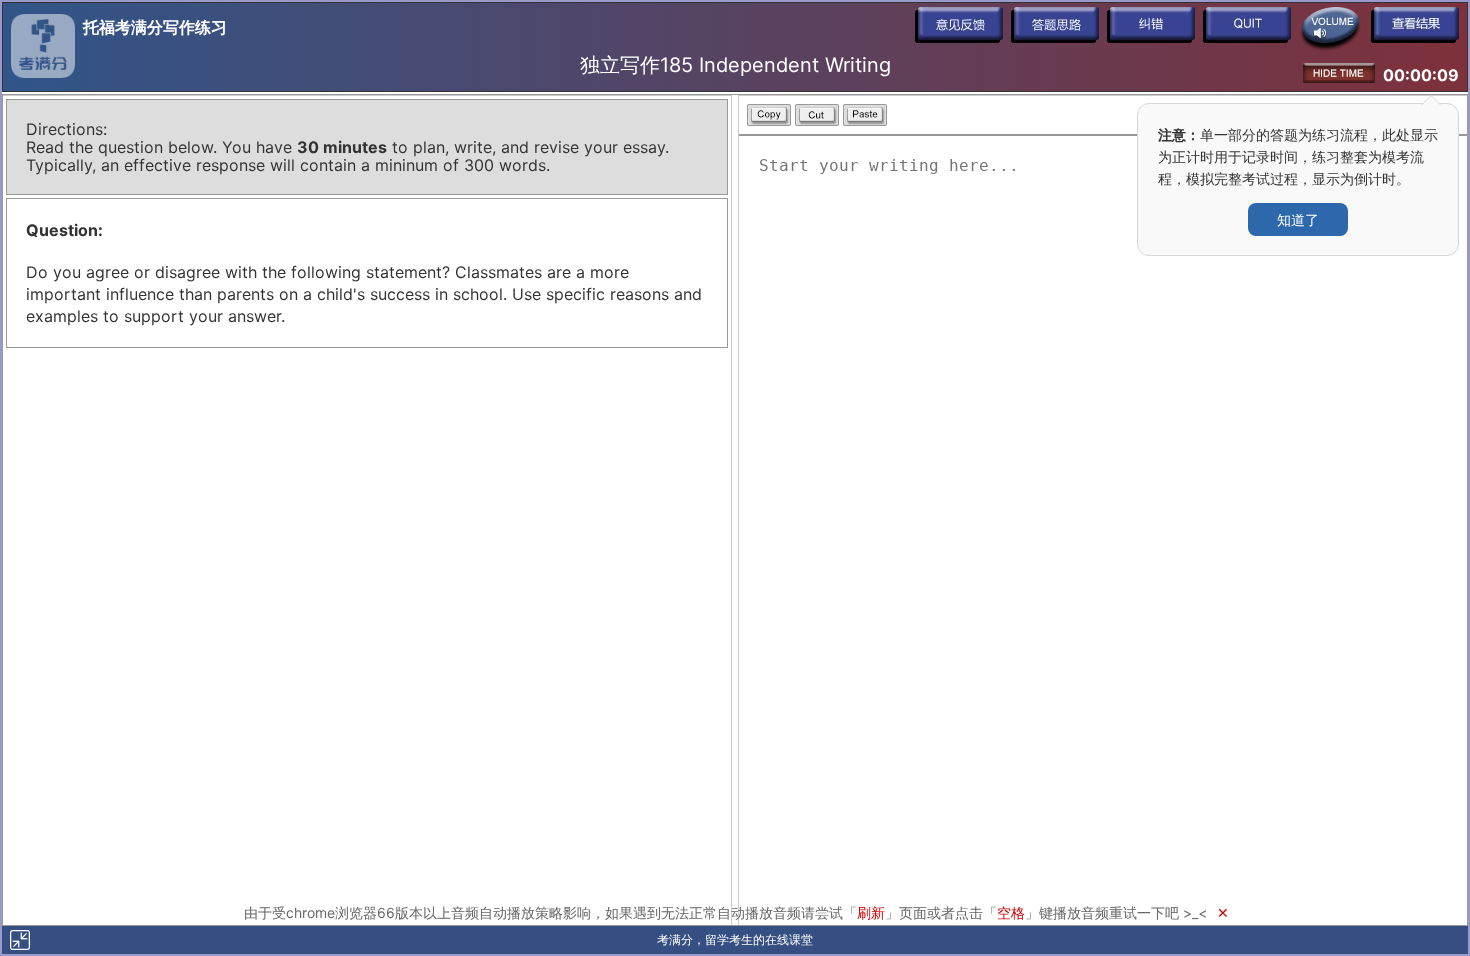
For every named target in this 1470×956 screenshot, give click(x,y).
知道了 (1298, 219)
